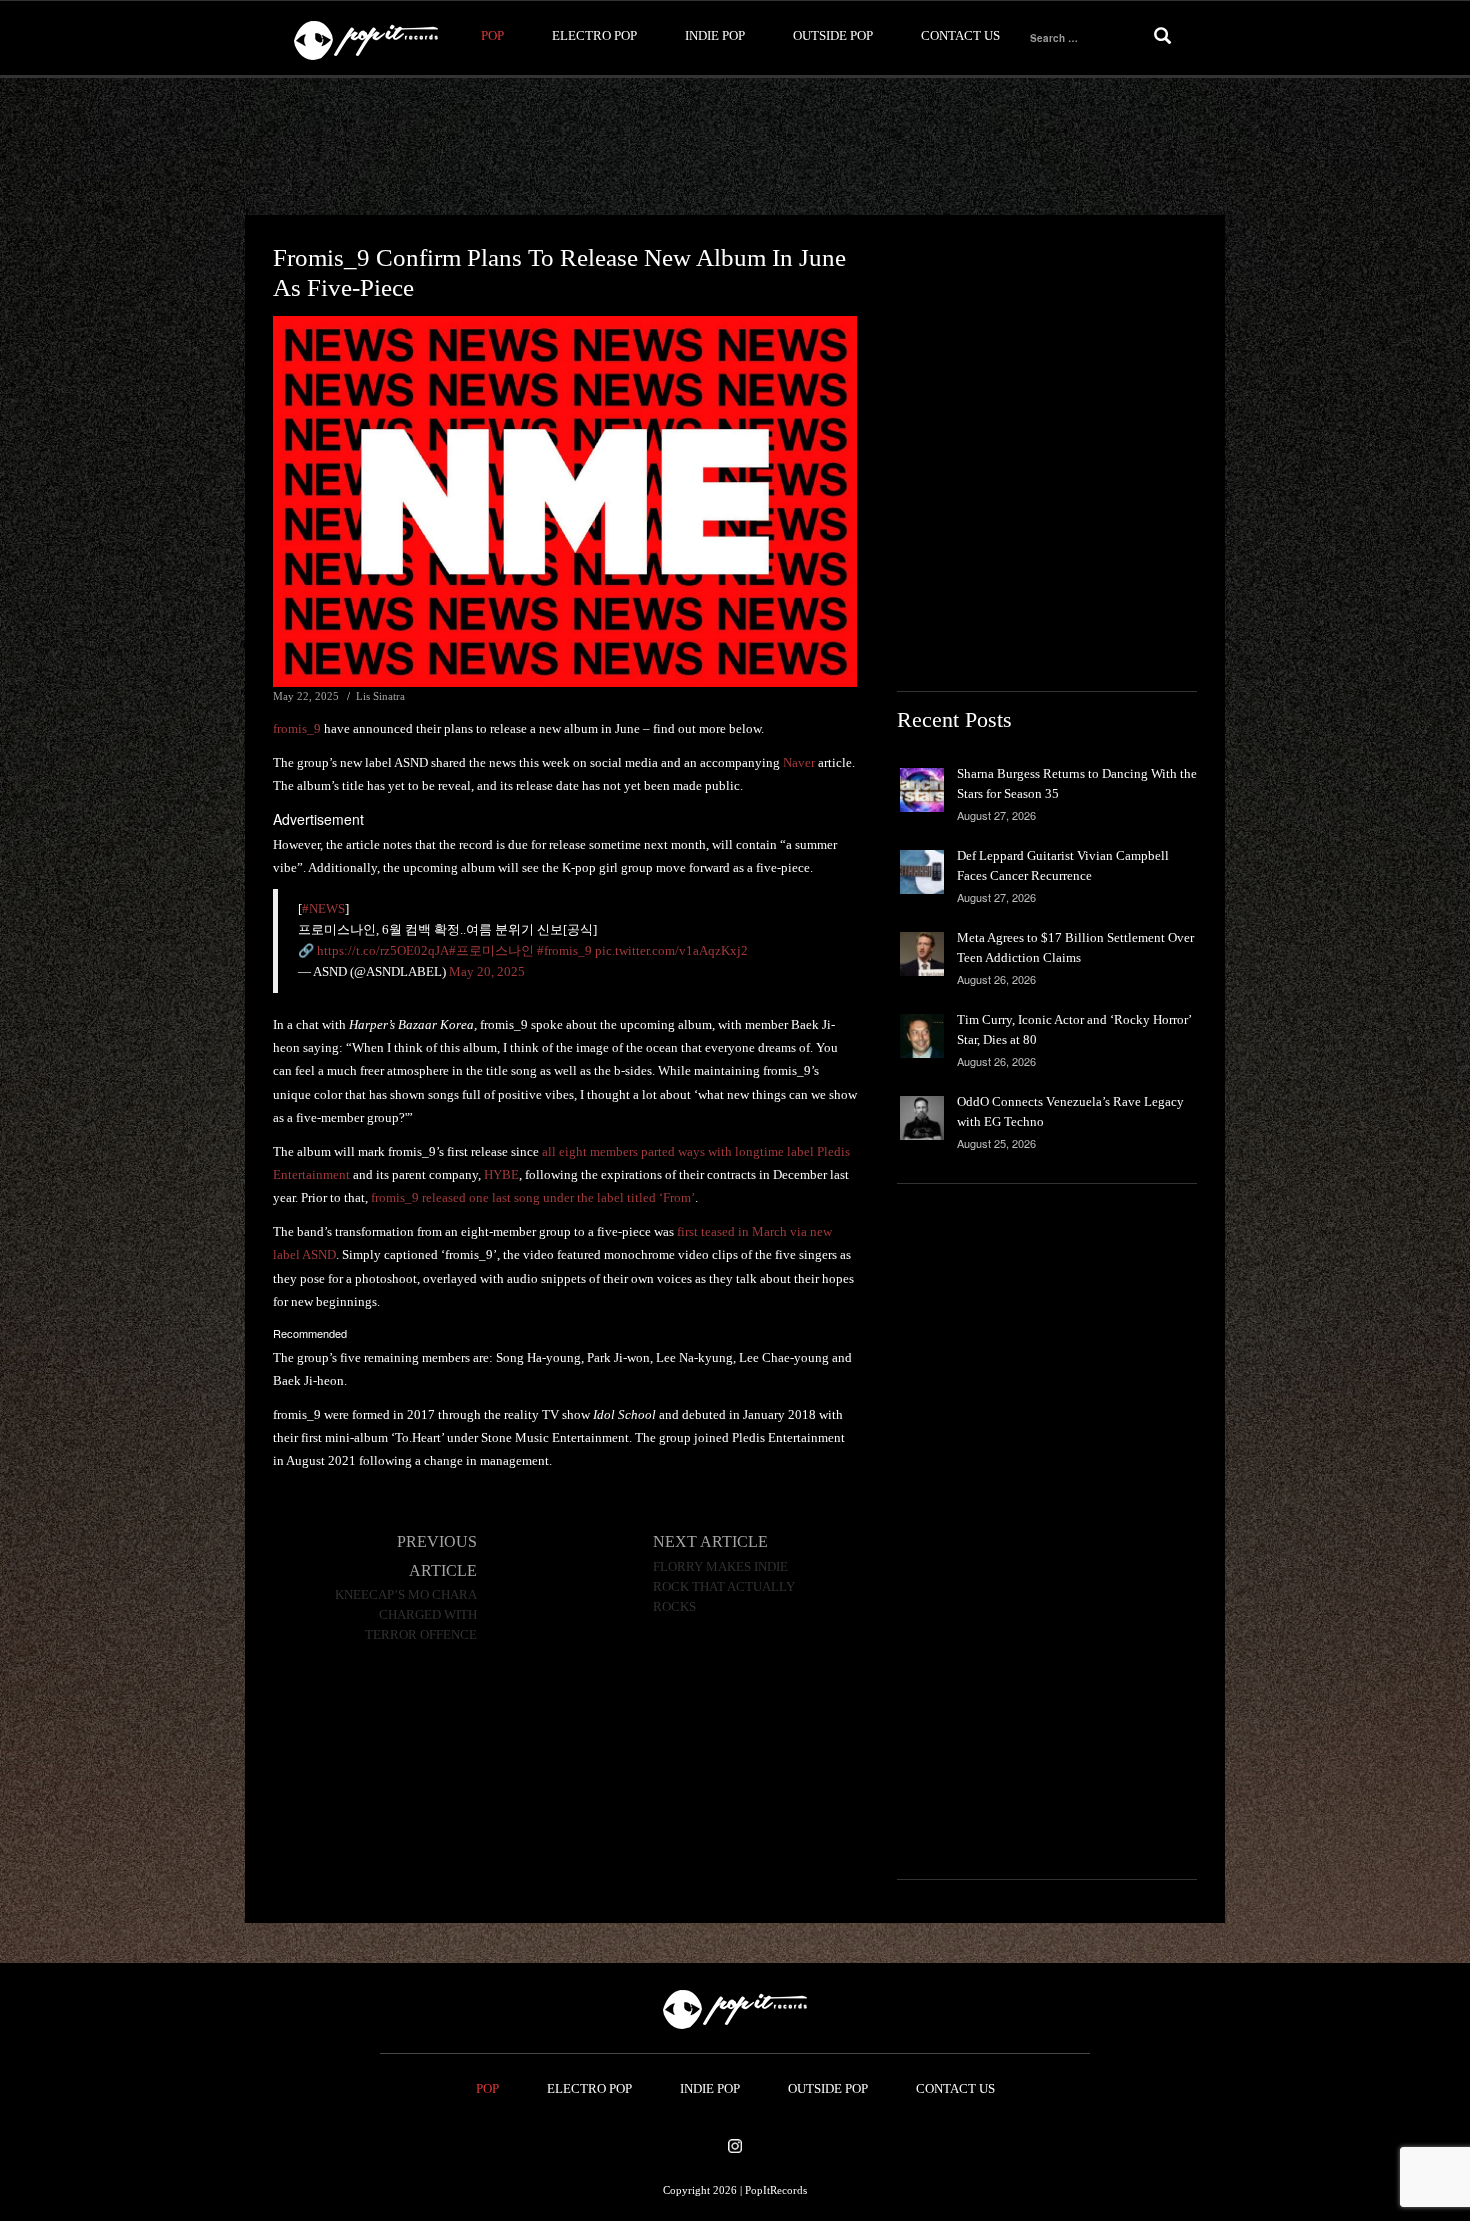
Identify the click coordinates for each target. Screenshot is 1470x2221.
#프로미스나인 (491, 950)
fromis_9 (297, 728)
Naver (799, 762)
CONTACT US (960, 35)
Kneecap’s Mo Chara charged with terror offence (406, 1615)
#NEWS (323, 908)
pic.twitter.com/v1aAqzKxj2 (671, 950)
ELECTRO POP (594, 35)
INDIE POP (715, 35)
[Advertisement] (735, 147)
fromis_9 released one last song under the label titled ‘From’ (533, 1197)
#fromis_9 (564, 950)
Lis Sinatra (380, 696)
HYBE (501, 1174)
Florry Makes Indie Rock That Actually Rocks (724, 1587)
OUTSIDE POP (833, 35)
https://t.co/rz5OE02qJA (383, 950)
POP (492, 35)
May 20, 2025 (487, 971)
